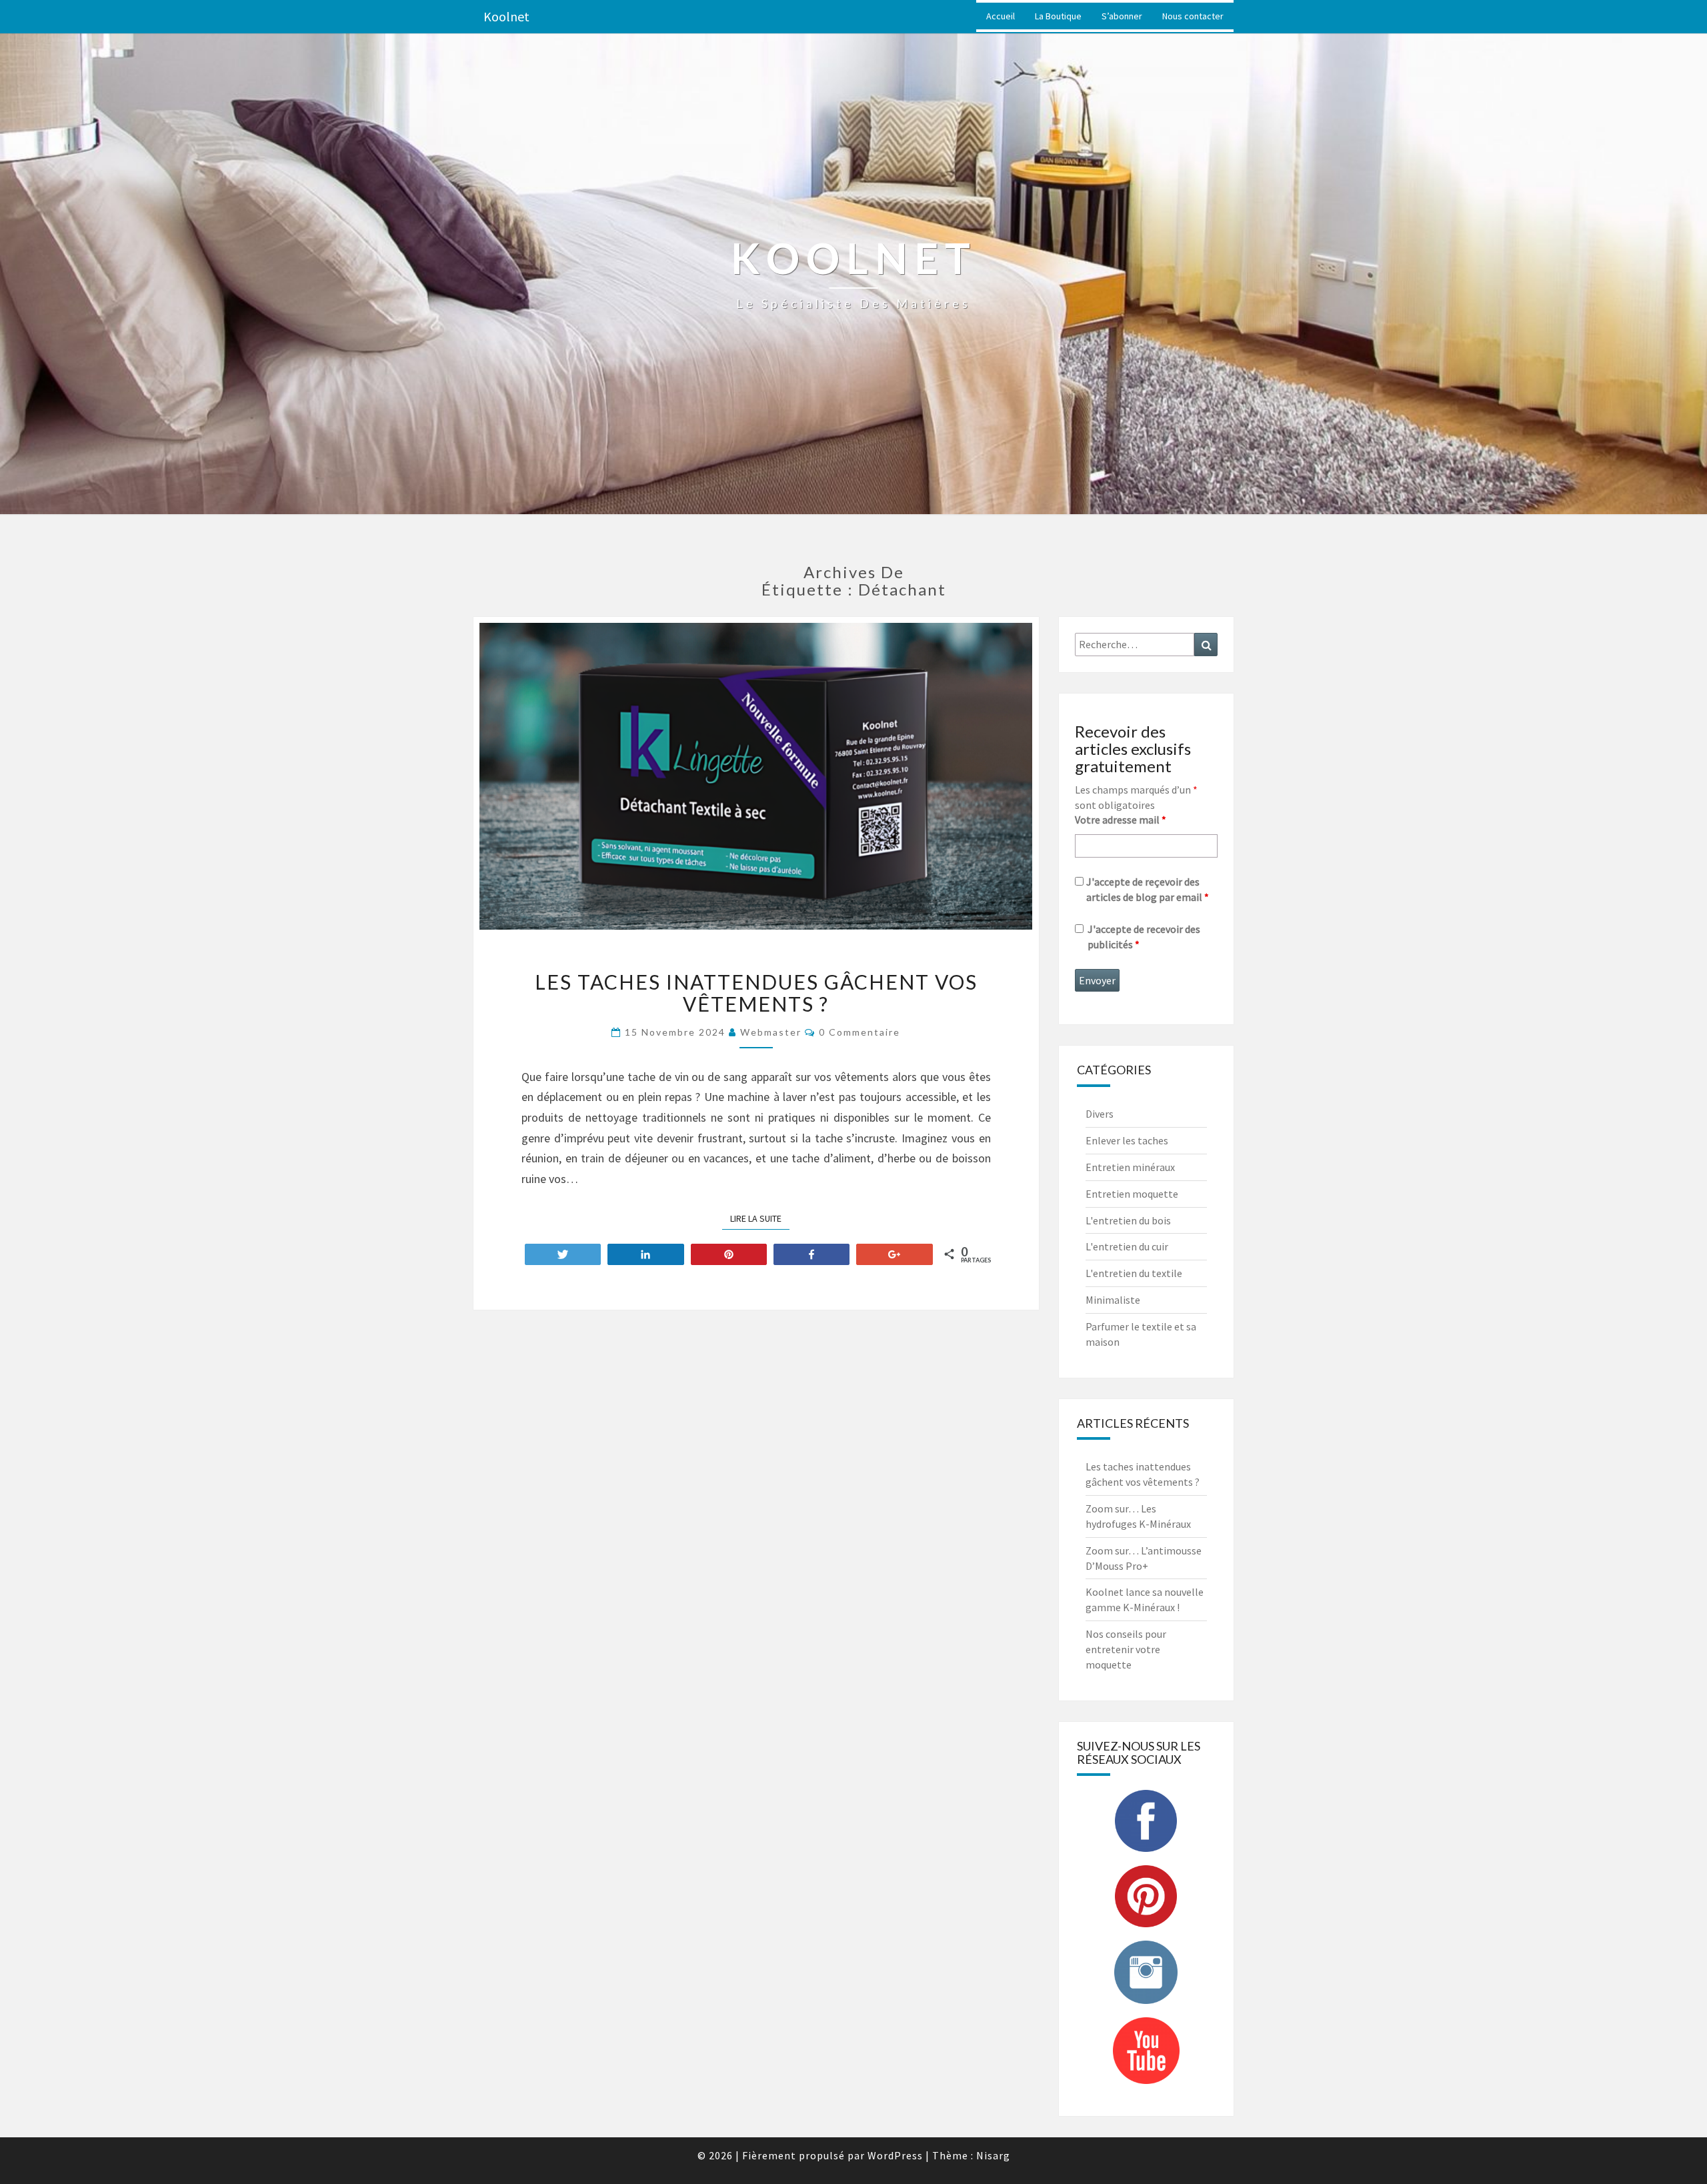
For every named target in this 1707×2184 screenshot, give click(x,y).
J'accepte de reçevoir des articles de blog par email (1148, 889)
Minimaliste (1113, 1300)
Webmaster (771, 1032)
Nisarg (993, 2155)
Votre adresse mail (1121, 820)
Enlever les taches (1127, 1140)
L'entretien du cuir (1127, 1246)
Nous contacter (1193, 16)
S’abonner (1122, 16)
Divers (1100, 1114)
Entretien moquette (1132, 1194)
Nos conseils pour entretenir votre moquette (1126, 1649)
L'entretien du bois (1128, 1220)
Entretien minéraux (1130, 1167)
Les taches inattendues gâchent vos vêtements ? (756, 993)
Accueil (1001, 16)
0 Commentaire (860, 1032)
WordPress (895, 2155)
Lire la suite (760, 1218)
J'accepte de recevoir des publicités (1144, 937)
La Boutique (1058, 16)
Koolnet (506, 16)
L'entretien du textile (1134, 1273)
